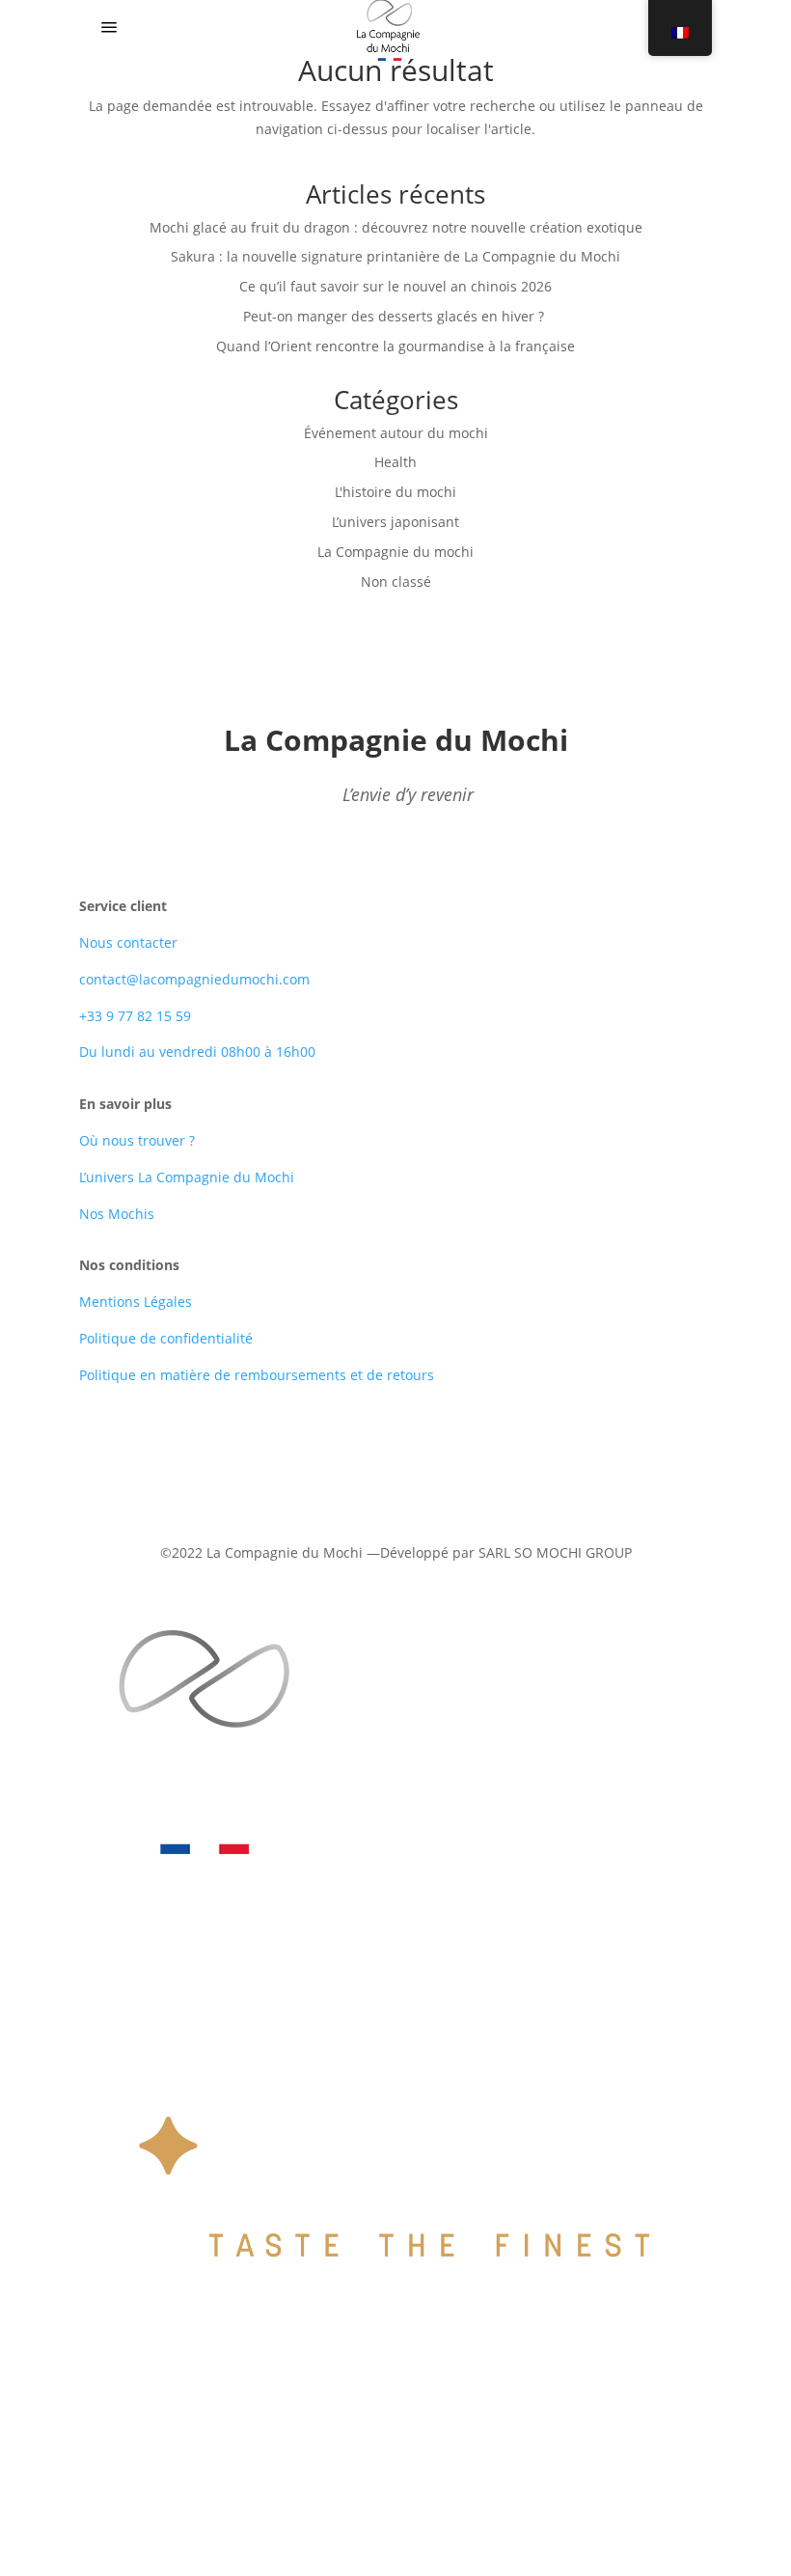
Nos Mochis (117, 1214)
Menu (160, 29)
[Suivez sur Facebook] (357, 1460)
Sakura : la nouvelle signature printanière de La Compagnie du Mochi (395, 256)
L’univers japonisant (395, 522)
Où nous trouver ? (137, 1140)
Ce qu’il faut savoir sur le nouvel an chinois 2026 (395, 286)
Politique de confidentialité (166, 1338)
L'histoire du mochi (395, 492)
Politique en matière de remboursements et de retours (257, 1375)
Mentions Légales (136, 1302)
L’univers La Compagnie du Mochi (187, 1177)
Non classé (396, 582)
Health (395, 462)
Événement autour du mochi (396, 433)
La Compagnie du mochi (395, 552)
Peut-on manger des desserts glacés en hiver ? (395, 316)
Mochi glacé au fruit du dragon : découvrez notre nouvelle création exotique (396, 227)
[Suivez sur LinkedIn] (395, 1460)
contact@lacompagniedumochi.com (194, 979)
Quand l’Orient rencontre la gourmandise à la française (395, 346)
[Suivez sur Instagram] (434, 1460)
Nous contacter (128, 942)
